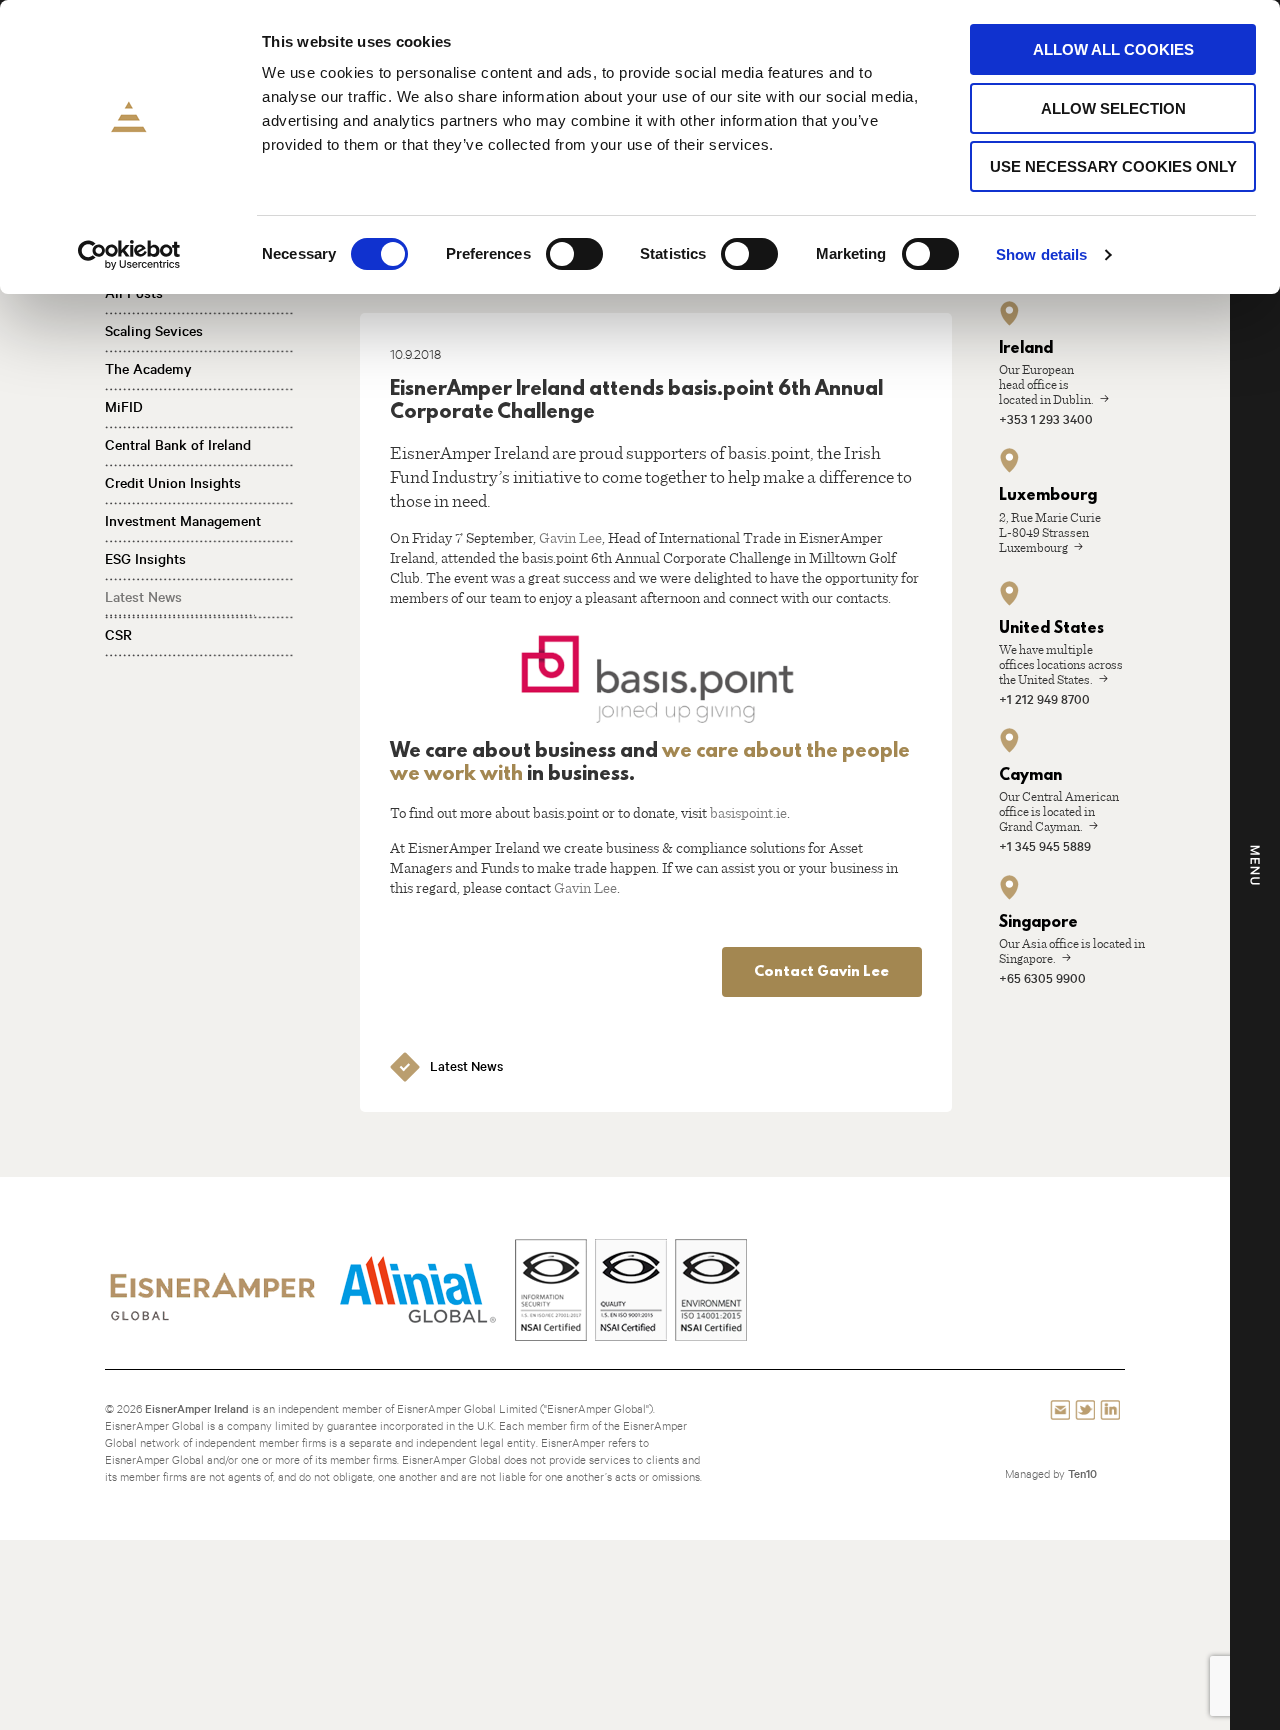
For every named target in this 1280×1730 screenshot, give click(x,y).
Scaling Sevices (154, 331)
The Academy (148, 369)
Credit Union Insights (173, 483)
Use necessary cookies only (1113, 166)
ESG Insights (145, 559)
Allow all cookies (1113, 49)
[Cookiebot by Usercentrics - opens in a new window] (129, 255)
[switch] (574, 254)
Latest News (143, 597)
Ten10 (1082, 1473)
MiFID (124, 407)
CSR (118, 635)
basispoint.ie (748, 812)
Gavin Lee (570, 537)
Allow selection (1113, 108)
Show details (1041, 254)
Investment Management (183, 521)
